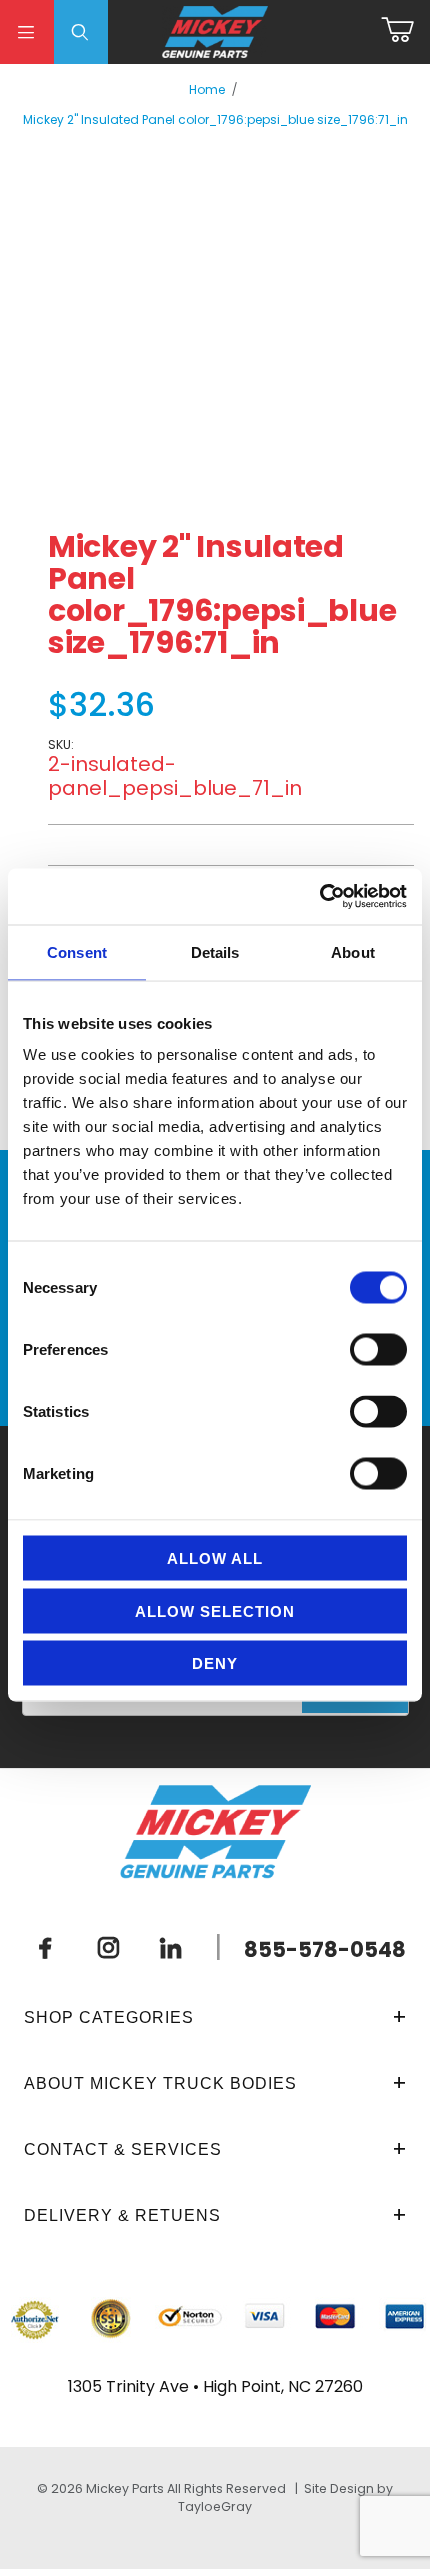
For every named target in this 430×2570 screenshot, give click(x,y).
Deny (215, 1663)
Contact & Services (123, 2149)
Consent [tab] (77, 951)
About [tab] (353, 951)
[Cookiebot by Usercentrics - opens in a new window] (319, 897)
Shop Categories (109, 2017)
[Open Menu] (27, 32)
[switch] (378, 1350)
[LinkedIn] (171, 1948)
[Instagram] (108, 1948)
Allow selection (215, 1610)
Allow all (215, 1558)
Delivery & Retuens (122, 2215)
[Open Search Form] (81, 32)
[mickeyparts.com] (215, 30)
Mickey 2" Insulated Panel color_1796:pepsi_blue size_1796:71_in (215, 119)
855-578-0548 (325, 1949)
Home (207, 89)
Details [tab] (215, 951)
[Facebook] (46, 1948)
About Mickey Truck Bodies (160, 2083)
